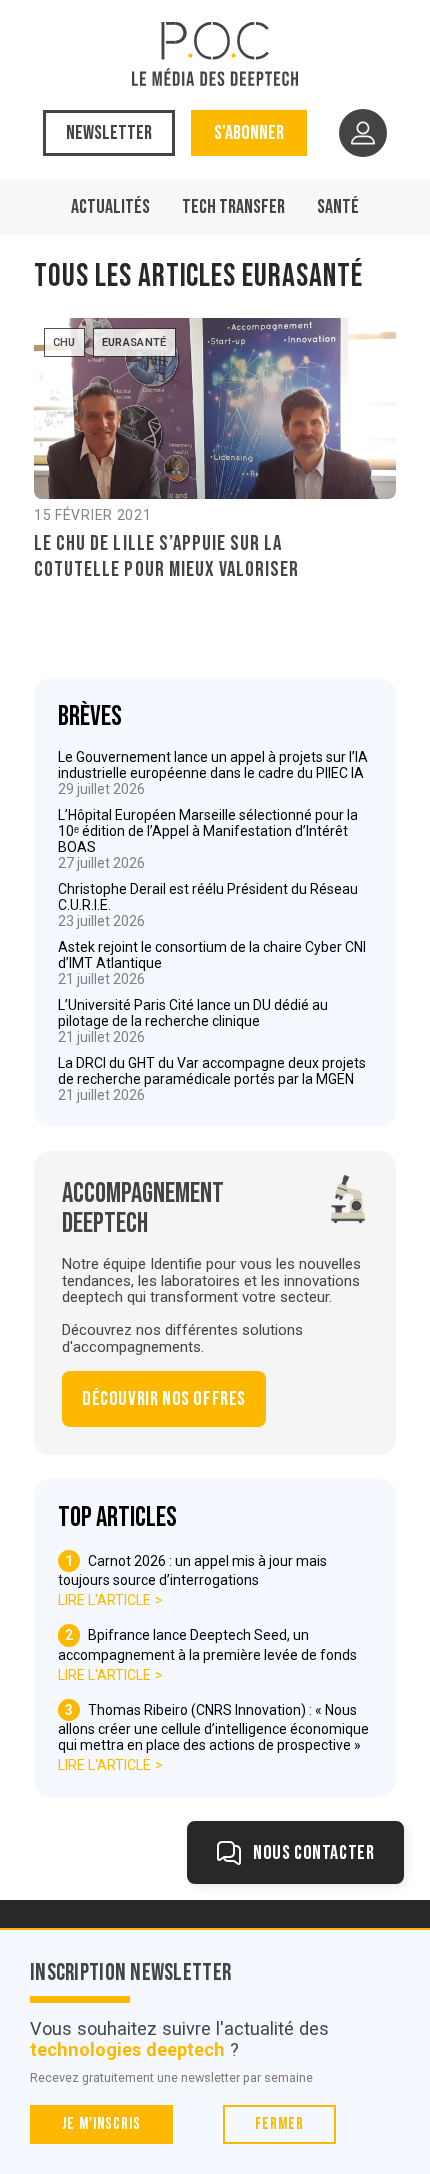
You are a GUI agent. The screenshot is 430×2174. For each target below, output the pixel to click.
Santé (338, 207)
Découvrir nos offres (164, 1399)
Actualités (110, 207)
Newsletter (109, 133)
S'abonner (249, 133)
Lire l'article (104, 1600)
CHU (64, 342)
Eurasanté (134, 342)
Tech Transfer (233, 207)
